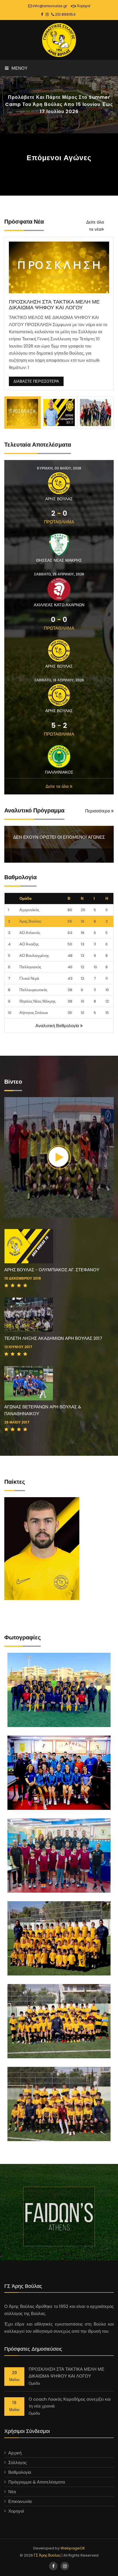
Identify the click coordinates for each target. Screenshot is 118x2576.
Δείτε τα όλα (58, 786)
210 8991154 (65, 14)
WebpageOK (73, 2548)
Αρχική (15, 2453)
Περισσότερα (98, 811)
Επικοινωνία (20, 2501)
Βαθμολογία (20, 2472)
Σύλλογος (17, 2462)
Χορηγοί (83, 6)
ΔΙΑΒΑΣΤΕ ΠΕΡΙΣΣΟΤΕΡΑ (36, 381)
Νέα (12, 2492)
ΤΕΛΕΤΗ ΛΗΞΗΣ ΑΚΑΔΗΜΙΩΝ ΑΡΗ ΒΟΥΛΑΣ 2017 (53, 1338)
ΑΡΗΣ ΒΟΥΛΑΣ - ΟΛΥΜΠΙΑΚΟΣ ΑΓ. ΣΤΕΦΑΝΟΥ (52, 1270)
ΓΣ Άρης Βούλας (47, 2555)
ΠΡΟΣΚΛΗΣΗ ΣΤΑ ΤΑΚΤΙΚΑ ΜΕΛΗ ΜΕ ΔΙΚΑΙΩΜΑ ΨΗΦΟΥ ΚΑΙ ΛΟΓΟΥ (54, 305)
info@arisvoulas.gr (50, 6)
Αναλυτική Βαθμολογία (58, 1026)
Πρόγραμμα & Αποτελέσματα (37, 2482)
